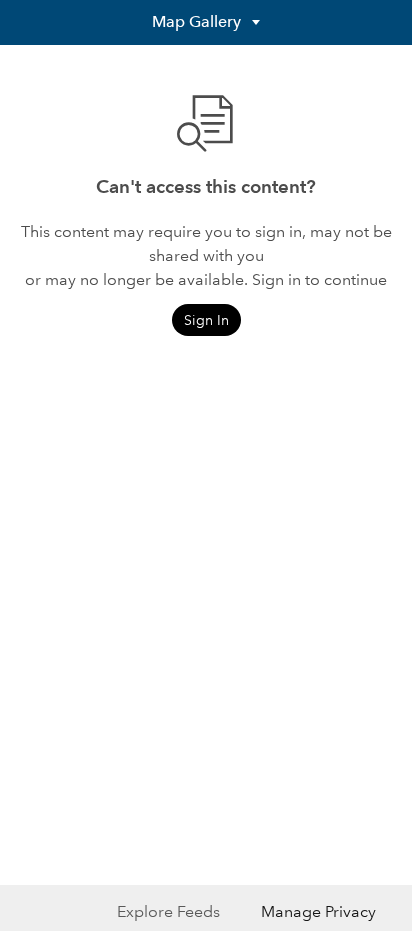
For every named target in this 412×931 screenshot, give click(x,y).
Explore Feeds (168, 911)
